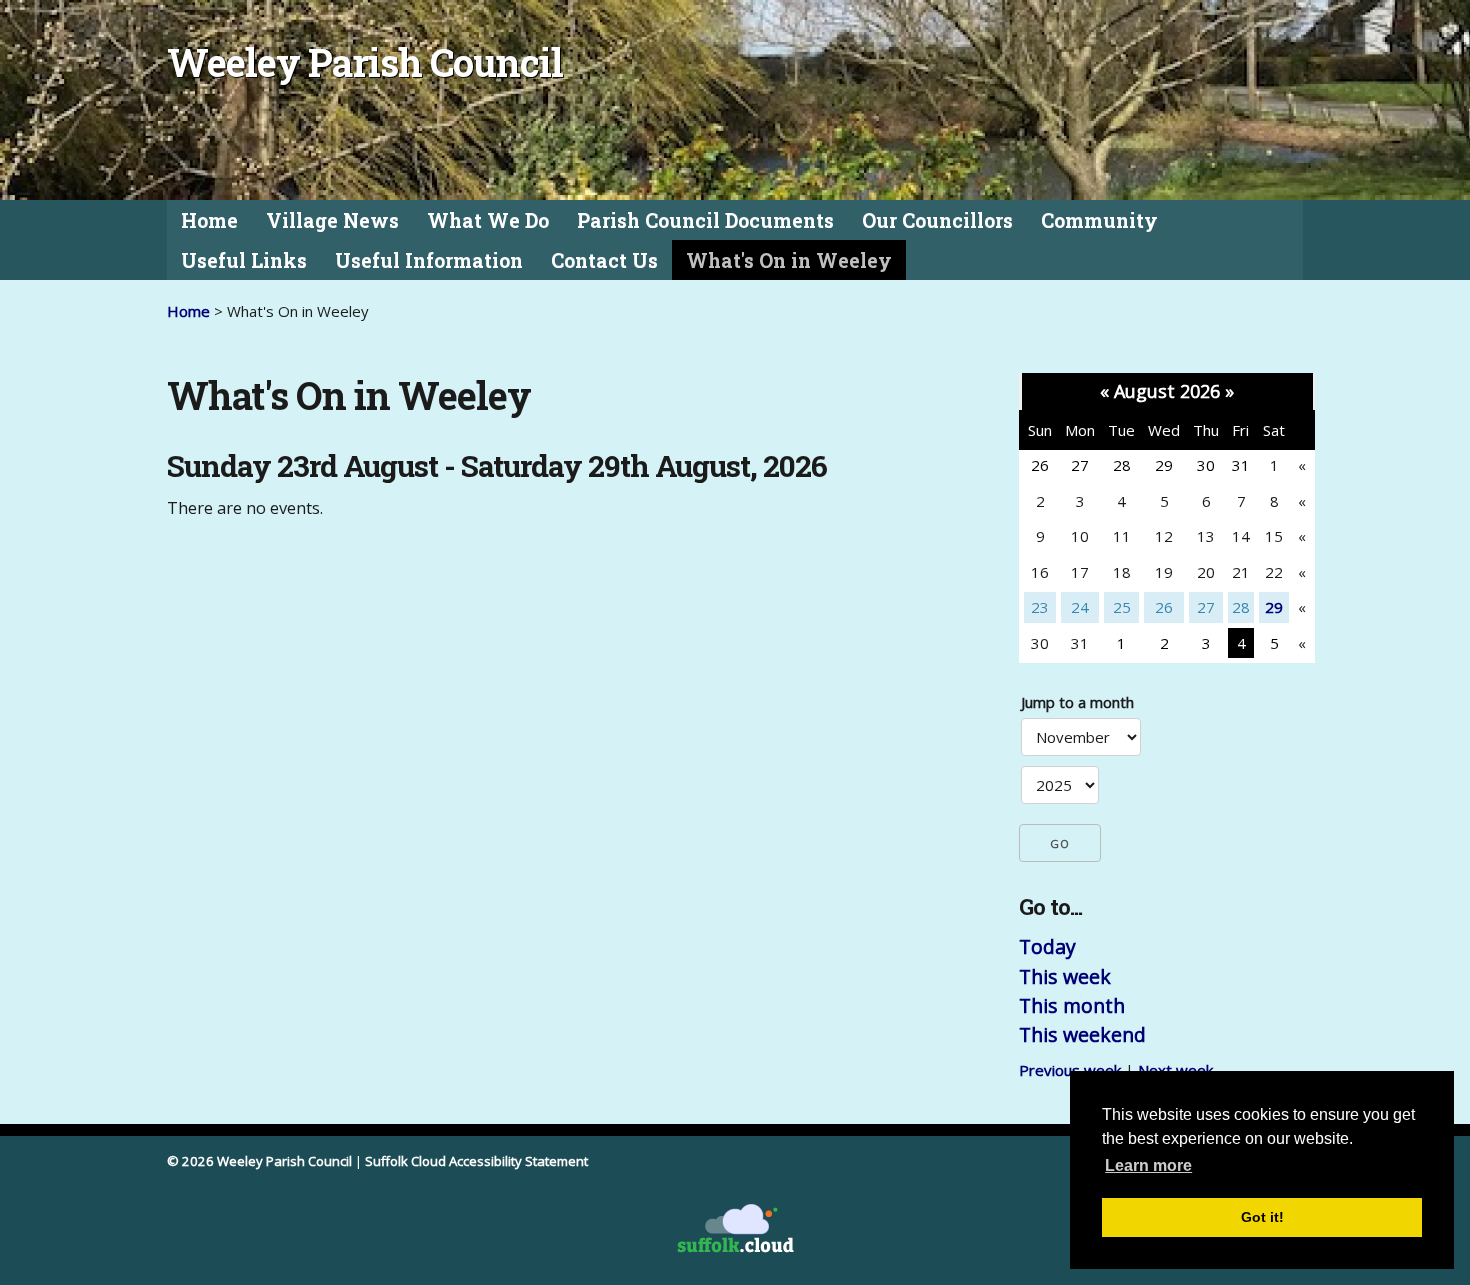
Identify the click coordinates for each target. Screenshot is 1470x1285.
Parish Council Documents (705, 220)
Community (1099, 220)
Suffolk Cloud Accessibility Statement (476, 1161)
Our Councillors (937, 220)
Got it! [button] (1262, 1217)
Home (209, 220)
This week (1065, 976)
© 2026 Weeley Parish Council (259, 1161)
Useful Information (429, 260)
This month (1072, 1005)
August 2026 (1167, 391)
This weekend (1082, 1034)
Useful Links (244, 260)
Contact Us (604, 260)
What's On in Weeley (789, 260)
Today (1047, 946)
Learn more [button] (1148, 1165)
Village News (332, 220)
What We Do (488, 220)
